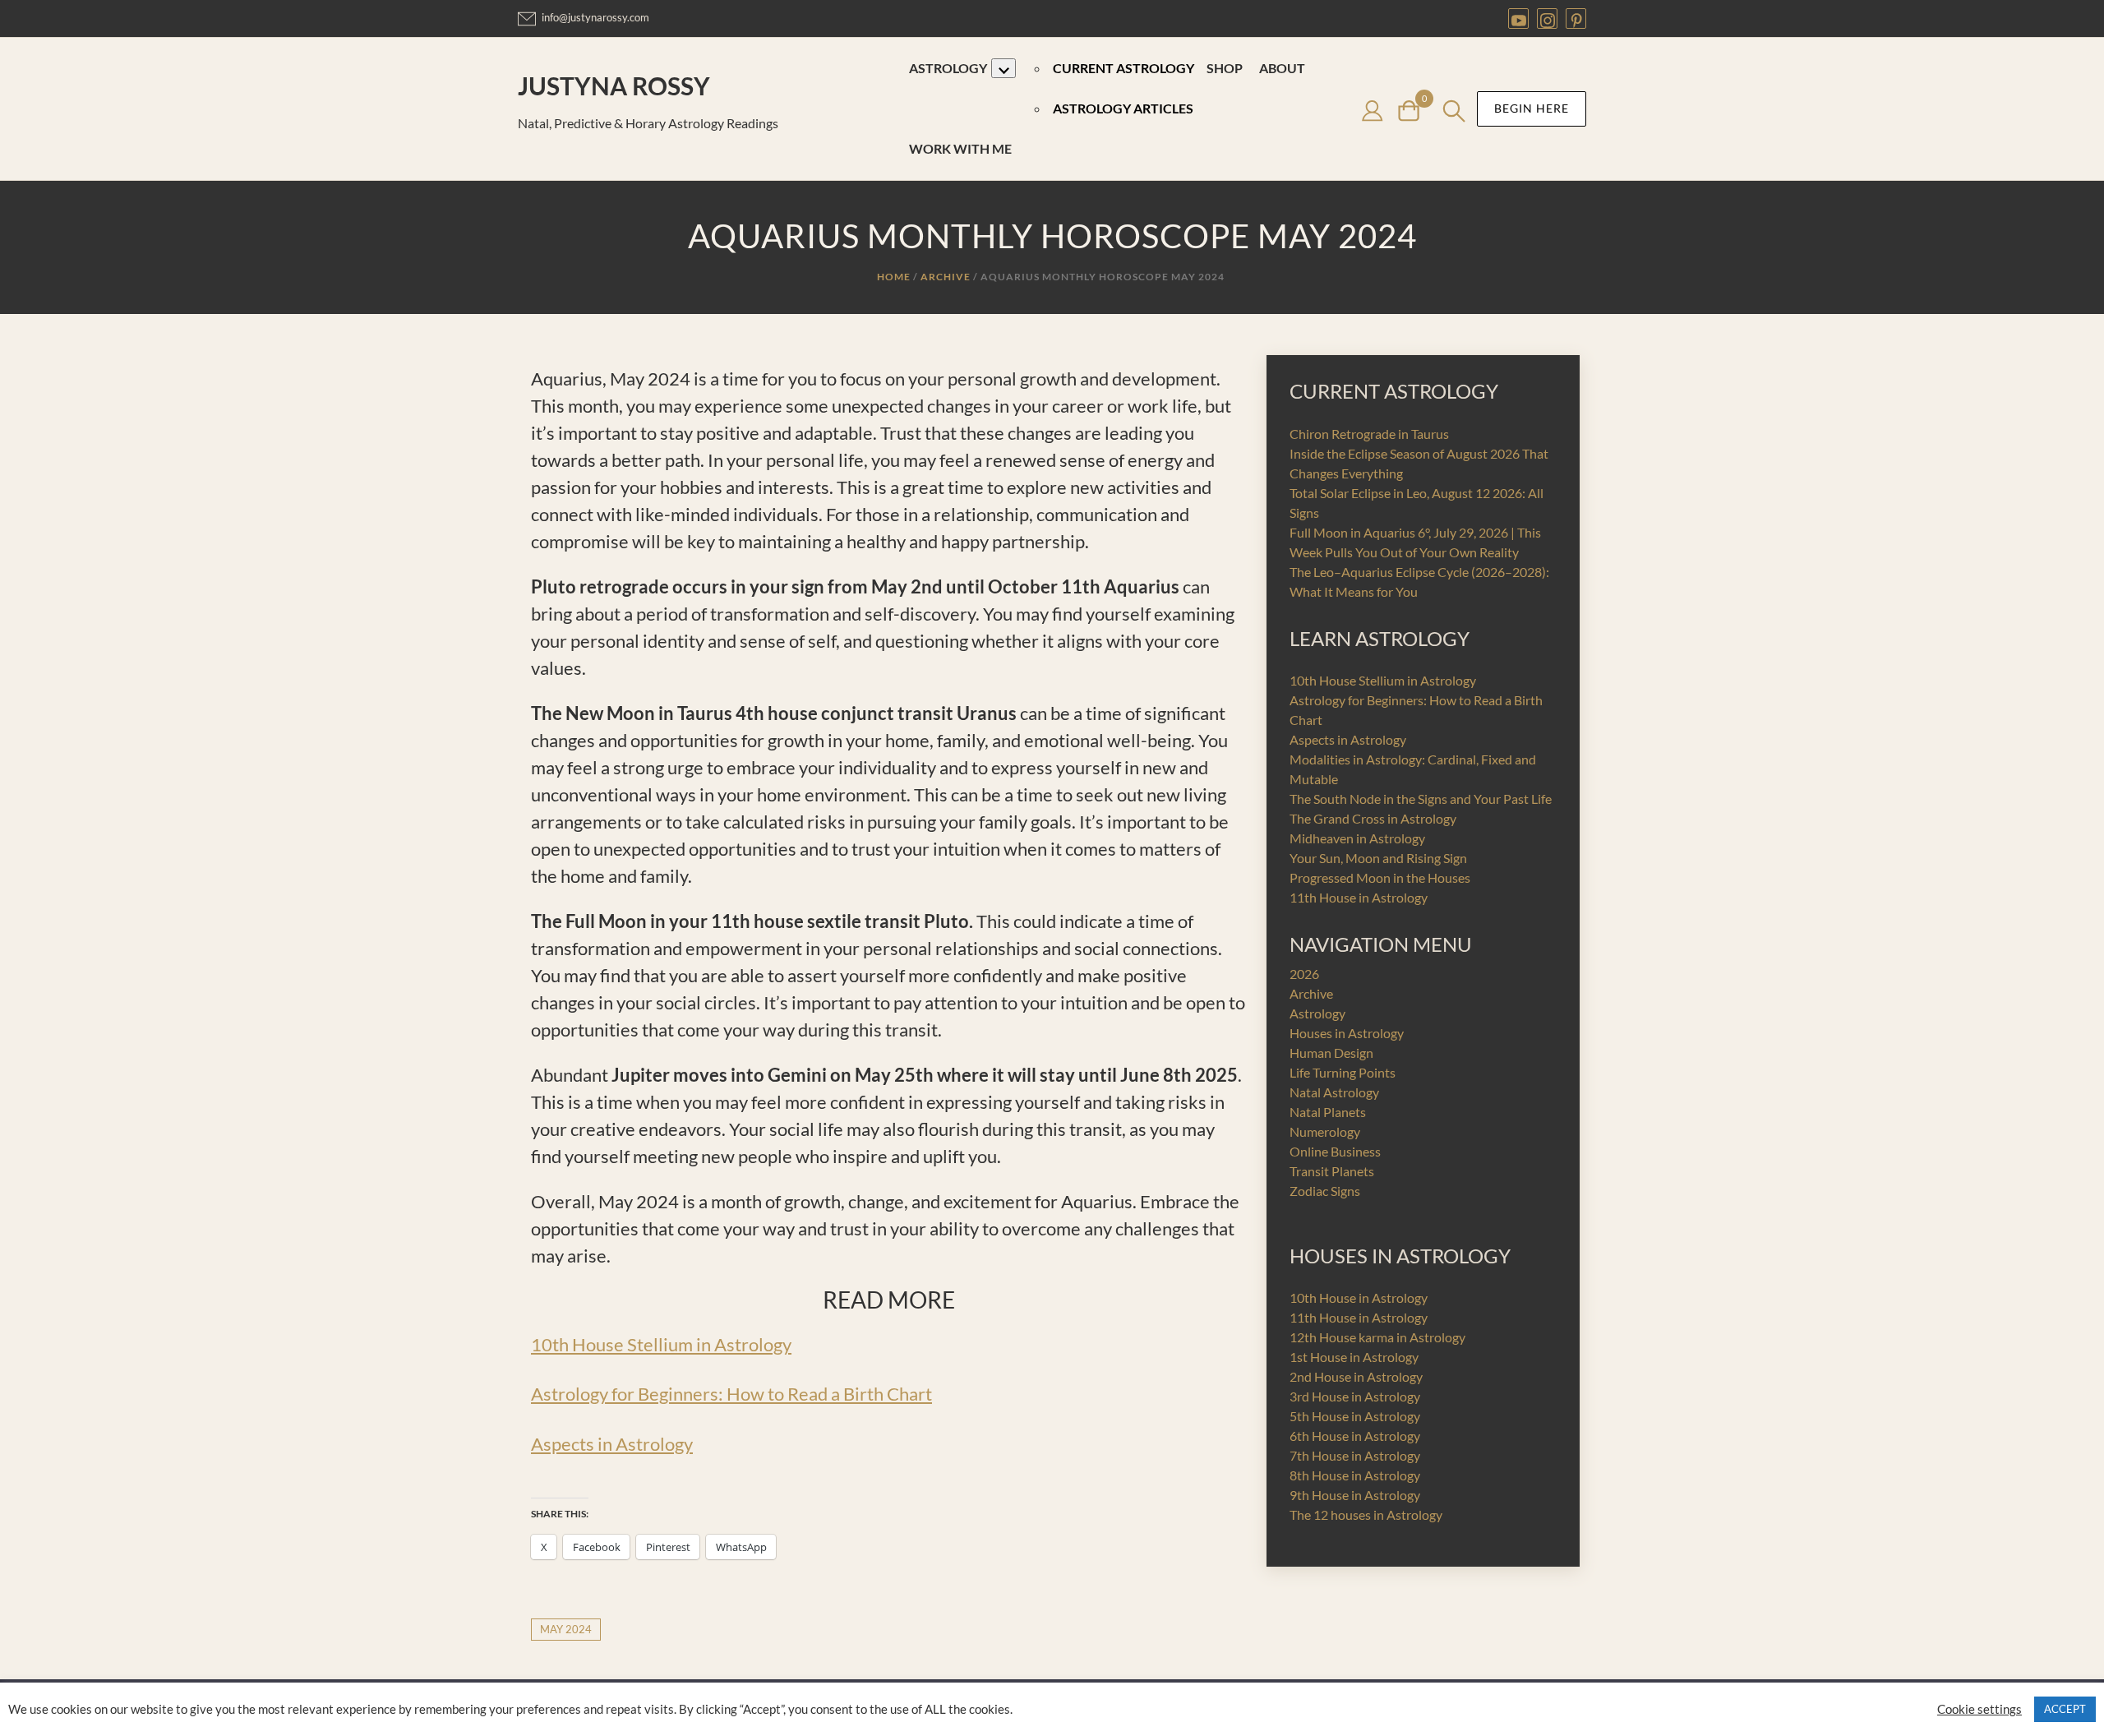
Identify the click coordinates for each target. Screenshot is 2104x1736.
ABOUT (1282, 68)
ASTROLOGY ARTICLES (1123, 108)
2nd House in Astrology (1356, 1376)
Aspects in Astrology (612, 1444)
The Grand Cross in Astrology (1373, 818)
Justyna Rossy (614, 85)
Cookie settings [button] (1979, 1709)
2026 (1304, 974)
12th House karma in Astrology (1377, 1337)
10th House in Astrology (1359, 1297)
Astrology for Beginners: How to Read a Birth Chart (731, 1394)
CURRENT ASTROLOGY (1124, 68)
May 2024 (566, 1629)
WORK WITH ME (960, 148)
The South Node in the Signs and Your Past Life (1421, 799)
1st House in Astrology (1354, 1357)
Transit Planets (1332, 1171)
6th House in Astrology (1355, 1436)
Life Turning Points (1343, 1072)
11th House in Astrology (1359, 897)
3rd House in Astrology (1355, 1396)
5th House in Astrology (1355, 1416)
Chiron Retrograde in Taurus (1369, 434)
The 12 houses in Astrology (1366, 1514)
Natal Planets (1328, 1112)
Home (894, 277)
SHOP (1225, 68)
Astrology (1317, 1013)
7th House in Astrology (1355, 1455)
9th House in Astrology (1355, 1495)
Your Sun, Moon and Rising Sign (1378, 858)
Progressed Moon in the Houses (1380, 877)
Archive (946, 277)
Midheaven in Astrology (1357, 838)
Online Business (1335, 1151)
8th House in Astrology (1355, 1475)
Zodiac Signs (1325, 1191)
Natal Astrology (1334, 1092)
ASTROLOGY (948, 68)
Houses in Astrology (1347, 1033)
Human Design (1331, 1053)
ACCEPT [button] (2065, 1709)
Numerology (1325, 1131)
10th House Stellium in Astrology (661, 1344)
